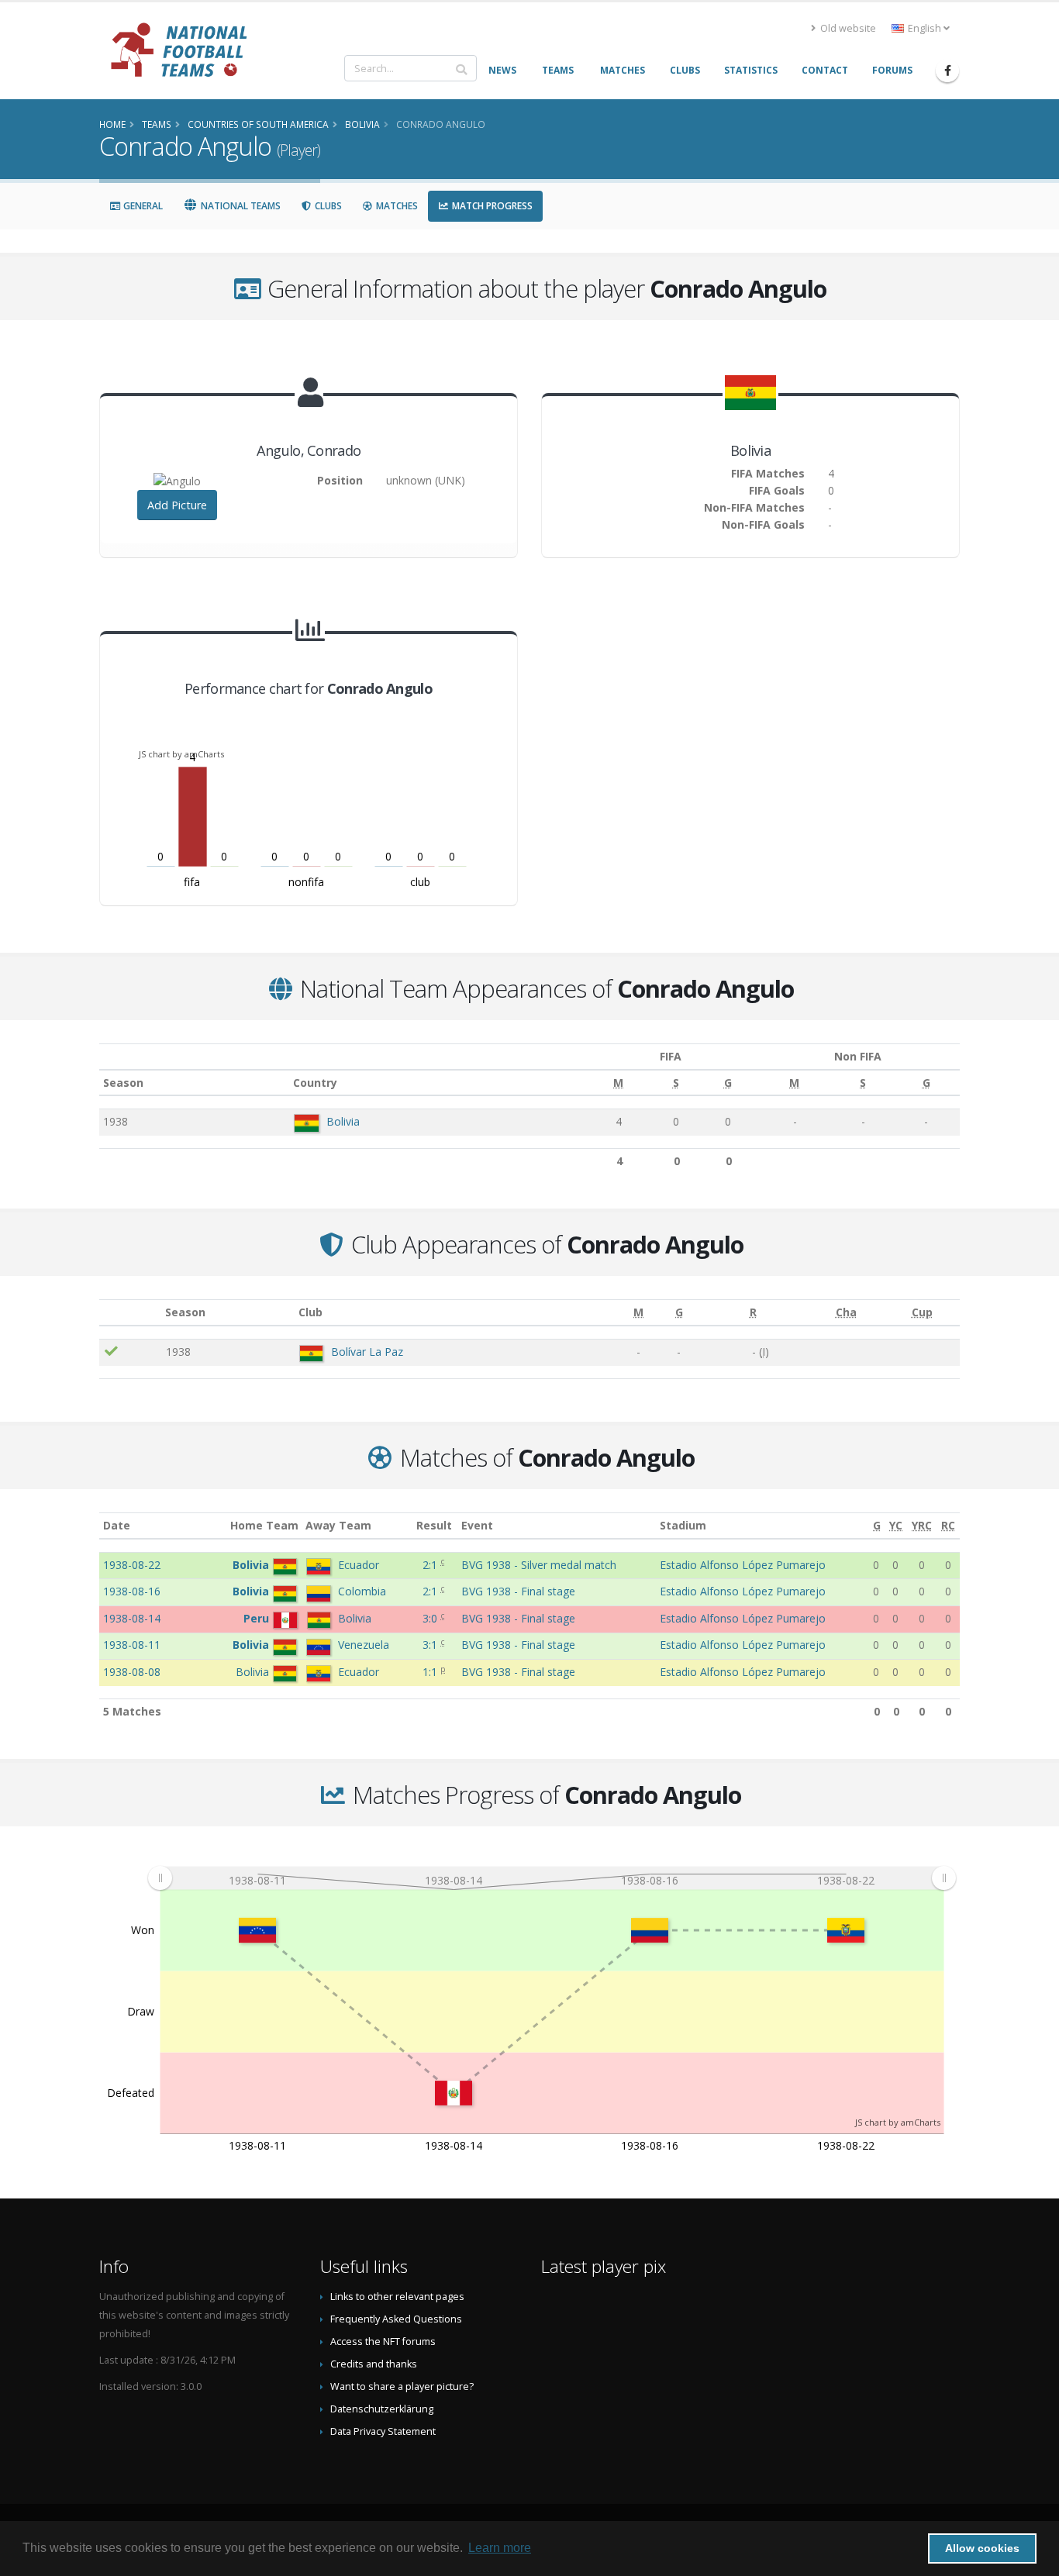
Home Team (264, 1525)
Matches (396, 206)
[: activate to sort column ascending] (131, 1313)
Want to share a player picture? (402, 2386)
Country (315, 1083)
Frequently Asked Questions (396, 2319)
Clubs (327, 206)
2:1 (431, 1565)
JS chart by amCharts (181, 754)
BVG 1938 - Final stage (518, 1591)
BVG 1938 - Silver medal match (539, 1565)
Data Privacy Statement (383, 2431)
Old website (847, 28)
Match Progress (491, 206)
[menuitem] (552, 1878)
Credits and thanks (374, 2364)
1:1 (431, 1672)
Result (434, 1525)
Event (477, 1525)
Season (123, 1083)
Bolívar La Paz (367, 1352)
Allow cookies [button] (982, 2548)
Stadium (683, 1525)
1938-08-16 (132, 1591)
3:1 (431, 1645)
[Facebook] (947, 71)
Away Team (338, 1525)
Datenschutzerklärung (382, 2409)
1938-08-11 (132, 1645)
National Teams (240, 206)
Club (310, 1312)
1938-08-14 (132, 1618)
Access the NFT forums (383, 2342)
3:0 (431, 1618)
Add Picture (177, 505)
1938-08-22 (132, 1565)
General (142, 206)
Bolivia (343, 1121)
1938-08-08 (132, 1672)
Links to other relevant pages (397, 2297)
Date (117, 1525)
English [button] (924, 28)
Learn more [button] (500, 2548)
